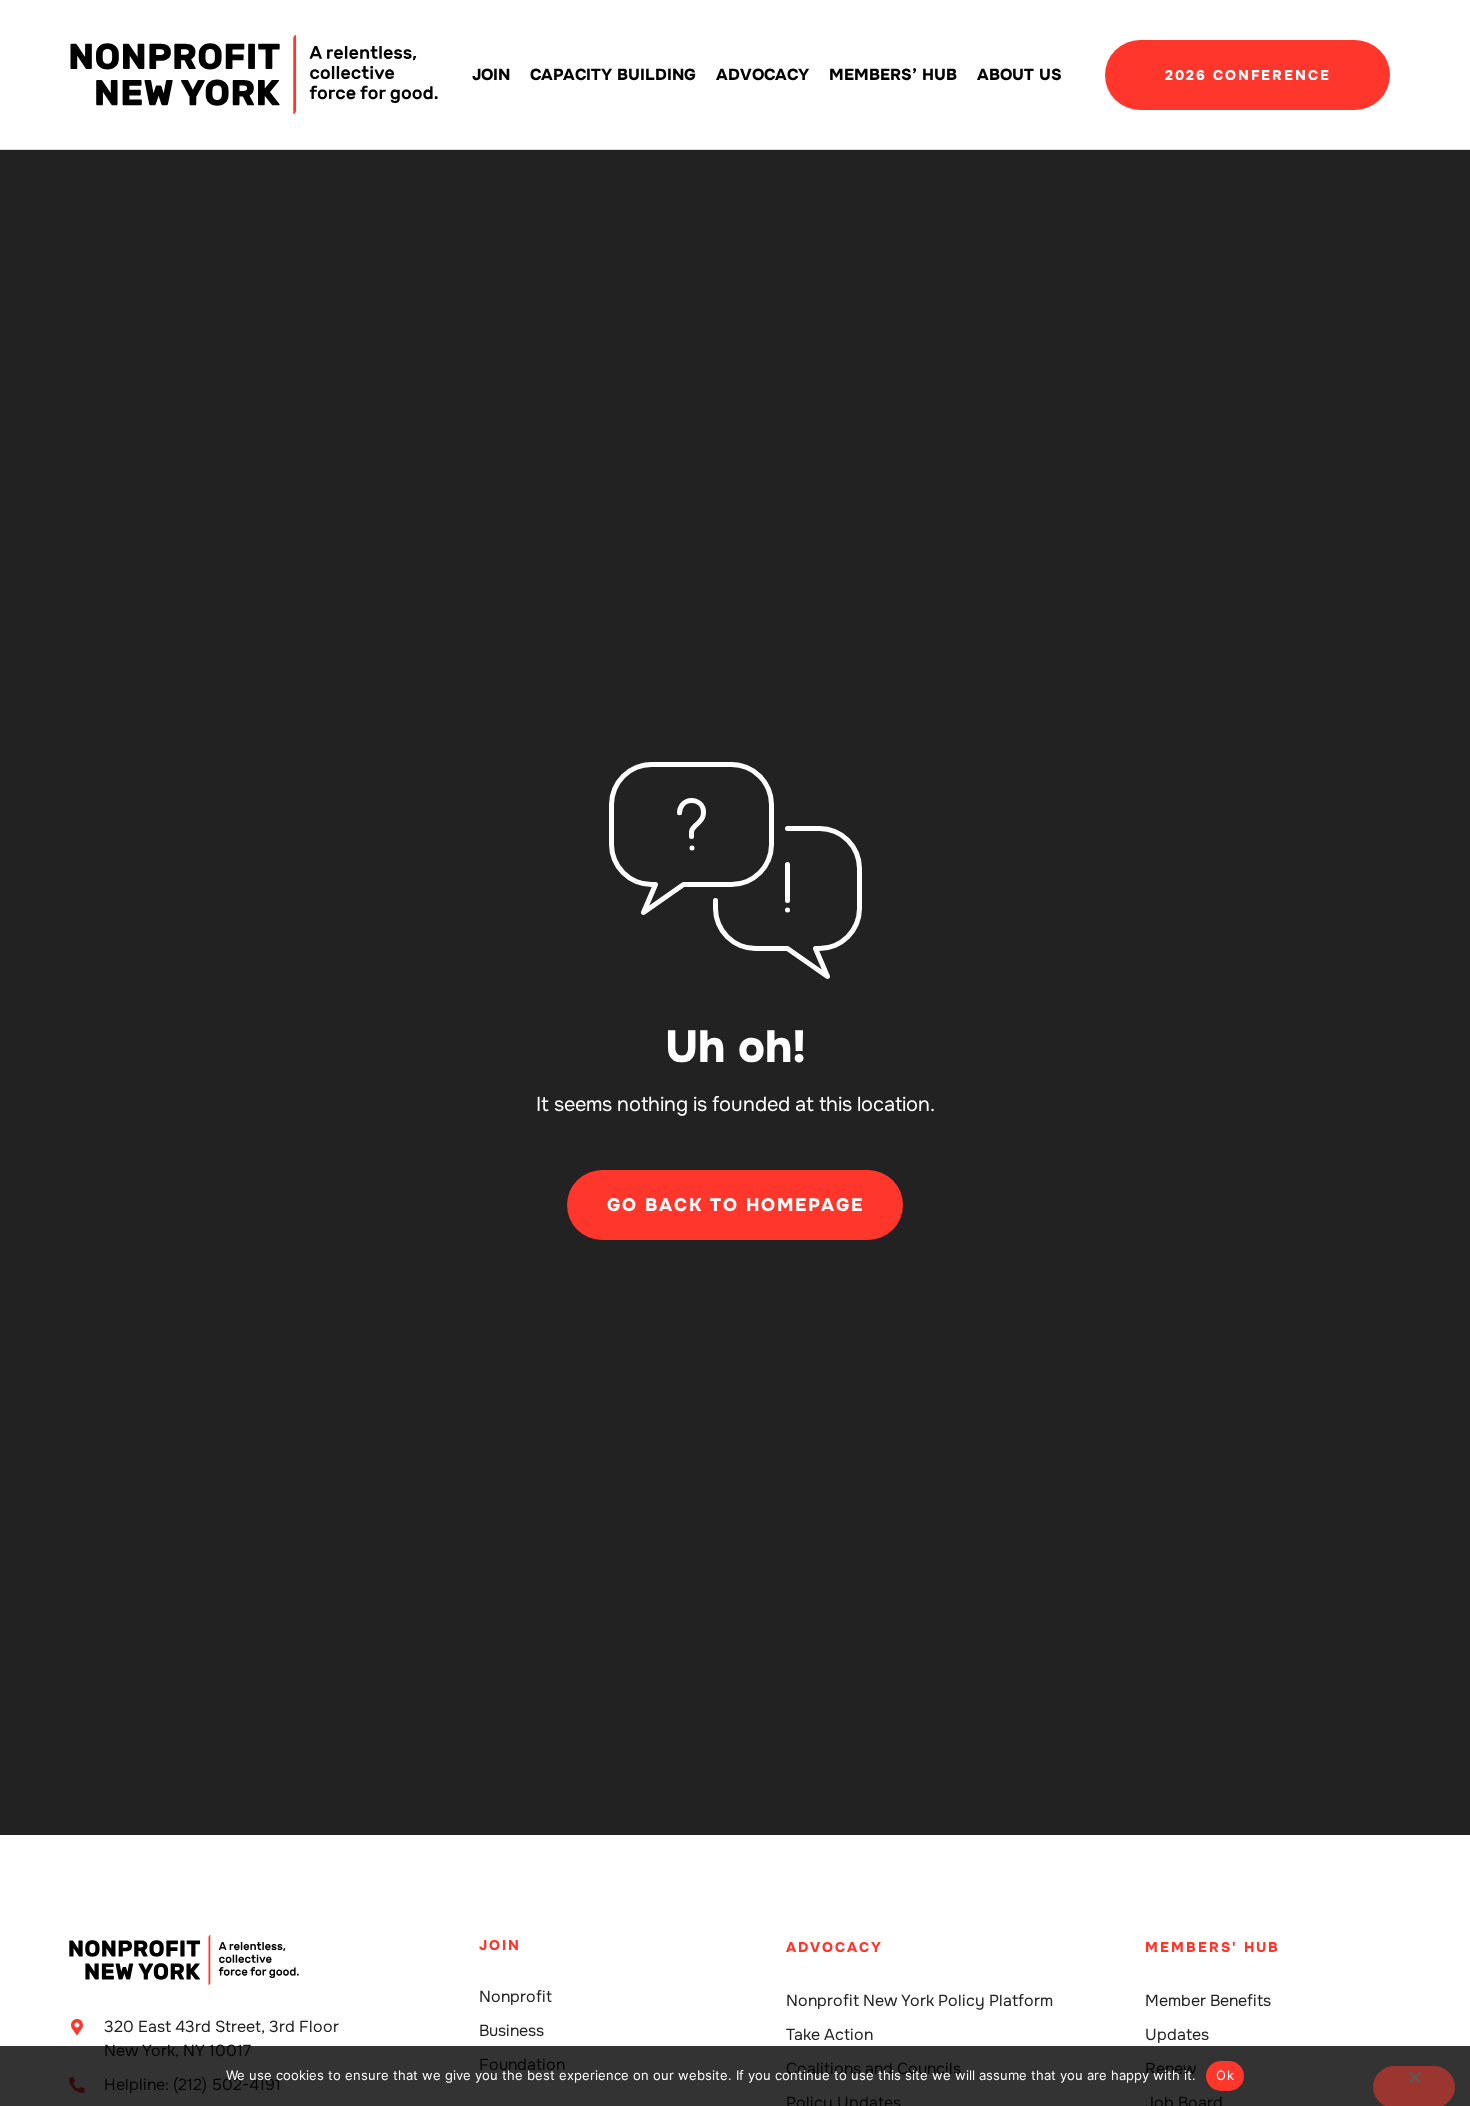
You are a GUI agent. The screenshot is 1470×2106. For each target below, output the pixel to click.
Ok (1225, 2075)
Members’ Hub (893, 74)
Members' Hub (1212, 1947)
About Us (1019, 74)
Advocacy (762, 74)
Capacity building (613, 74)
